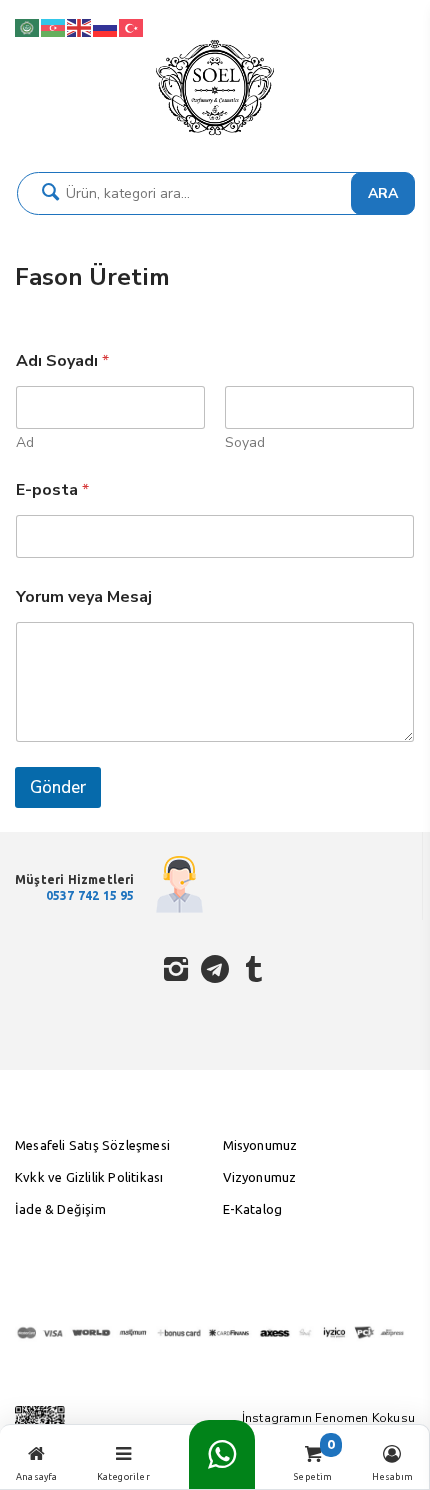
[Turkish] (132, 26)
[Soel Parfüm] (215, 135)
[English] (80, 26)
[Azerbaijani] (54, 26)
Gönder (58, 787)
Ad (25, 442)
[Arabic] (28, 26)
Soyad (245, 442)
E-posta (52, 490)
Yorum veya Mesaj (84, 597)
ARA (383, 193)
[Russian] (106, 26)
